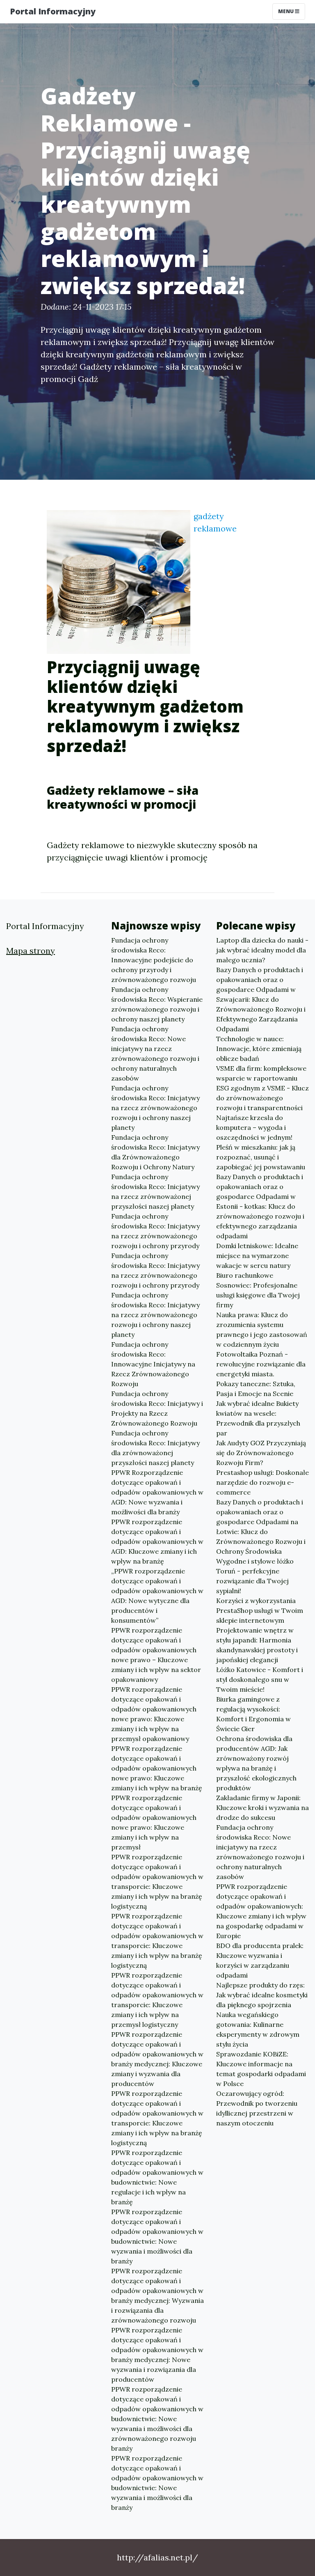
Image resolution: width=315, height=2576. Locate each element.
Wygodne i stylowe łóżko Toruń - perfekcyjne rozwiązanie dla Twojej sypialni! (255, 1576)
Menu (286, 11)
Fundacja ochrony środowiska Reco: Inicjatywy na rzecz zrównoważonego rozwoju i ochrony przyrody (155, 1231)
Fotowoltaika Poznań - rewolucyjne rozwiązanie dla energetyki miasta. (261, 1364)
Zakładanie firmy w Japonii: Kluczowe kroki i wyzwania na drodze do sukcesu (262, 1808)
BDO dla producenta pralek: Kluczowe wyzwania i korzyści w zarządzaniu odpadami (260, 1960)
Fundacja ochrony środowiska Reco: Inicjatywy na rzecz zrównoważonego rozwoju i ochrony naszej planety (155, 1108)
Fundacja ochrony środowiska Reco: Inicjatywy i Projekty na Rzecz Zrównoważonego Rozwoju (157, 1408)
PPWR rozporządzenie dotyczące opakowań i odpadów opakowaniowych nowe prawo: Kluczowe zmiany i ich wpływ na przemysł (154, 1822)
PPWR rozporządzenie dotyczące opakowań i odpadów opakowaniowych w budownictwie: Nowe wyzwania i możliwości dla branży (157, 2236)
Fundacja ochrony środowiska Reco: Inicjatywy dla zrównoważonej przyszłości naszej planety (155, 1448)
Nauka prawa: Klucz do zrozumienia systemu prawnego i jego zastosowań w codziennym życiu (262, 1329)
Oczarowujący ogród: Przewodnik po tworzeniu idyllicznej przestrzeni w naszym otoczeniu (257, 2108)
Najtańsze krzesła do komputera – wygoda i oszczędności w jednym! (254, 1127)
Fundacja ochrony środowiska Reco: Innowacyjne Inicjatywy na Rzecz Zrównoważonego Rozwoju (153, 1364)
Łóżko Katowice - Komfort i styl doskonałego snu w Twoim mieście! (260, 1679)
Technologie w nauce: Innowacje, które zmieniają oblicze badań (259, 1049)
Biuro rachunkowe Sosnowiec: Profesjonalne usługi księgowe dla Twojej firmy (258, 1290)
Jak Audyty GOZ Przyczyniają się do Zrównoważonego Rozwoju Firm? (261, 1453)
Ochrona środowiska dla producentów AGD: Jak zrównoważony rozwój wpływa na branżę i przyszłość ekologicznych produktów (256, 1763)
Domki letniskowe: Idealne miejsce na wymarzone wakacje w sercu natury (257, 1256)
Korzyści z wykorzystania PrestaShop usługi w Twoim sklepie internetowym (260, 1610)
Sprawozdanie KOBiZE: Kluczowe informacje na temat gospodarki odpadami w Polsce (261, 2069)
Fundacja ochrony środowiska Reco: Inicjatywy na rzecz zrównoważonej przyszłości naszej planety (155, 1191)
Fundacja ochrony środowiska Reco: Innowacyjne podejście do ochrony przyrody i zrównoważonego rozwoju (154, 960)
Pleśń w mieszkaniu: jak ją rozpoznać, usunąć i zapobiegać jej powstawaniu (261, 1157)
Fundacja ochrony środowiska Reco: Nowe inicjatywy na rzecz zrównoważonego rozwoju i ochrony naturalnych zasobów (155, 1053)
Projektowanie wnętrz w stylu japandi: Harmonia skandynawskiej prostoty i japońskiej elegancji (257, 1645)
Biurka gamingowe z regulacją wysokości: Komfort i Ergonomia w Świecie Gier (253, 1714)
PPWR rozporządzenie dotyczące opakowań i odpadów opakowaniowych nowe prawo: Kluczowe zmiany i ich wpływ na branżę (157, 1768)
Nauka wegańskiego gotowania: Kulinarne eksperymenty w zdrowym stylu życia (258, 2029)
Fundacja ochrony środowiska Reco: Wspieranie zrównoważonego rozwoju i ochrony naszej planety (157, 1004)
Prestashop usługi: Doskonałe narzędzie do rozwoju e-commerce (262, 1482)
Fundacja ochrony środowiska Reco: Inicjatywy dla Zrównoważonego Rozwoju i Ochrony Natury (155, 1152)
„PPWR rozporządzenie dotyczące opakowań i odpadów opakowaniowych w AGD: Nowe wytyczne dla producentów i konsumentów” (157, 1596)
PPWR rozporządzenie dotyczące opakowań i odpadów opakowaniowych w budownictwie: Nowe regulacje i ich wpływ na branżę (157, 2177)
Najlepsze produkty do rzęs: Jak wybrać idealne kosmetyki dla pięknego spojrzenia (262, 1995)
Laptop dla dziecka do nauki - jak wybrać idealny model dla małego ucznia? (262, 950)
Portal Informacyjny (53, 11)
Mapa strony (31, 951)
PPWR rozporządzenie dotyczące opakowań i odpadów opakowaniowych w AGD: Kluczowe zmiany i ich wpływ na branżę (157, 1541)
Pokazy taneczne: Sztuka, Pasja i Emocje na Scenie (256, 1389)
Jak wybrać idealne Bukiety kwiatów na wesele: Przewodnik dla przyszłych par (258, 1418)
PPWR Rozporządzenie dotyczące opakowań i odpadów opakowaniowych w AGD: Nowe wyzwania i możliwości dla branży (157, 1492)
